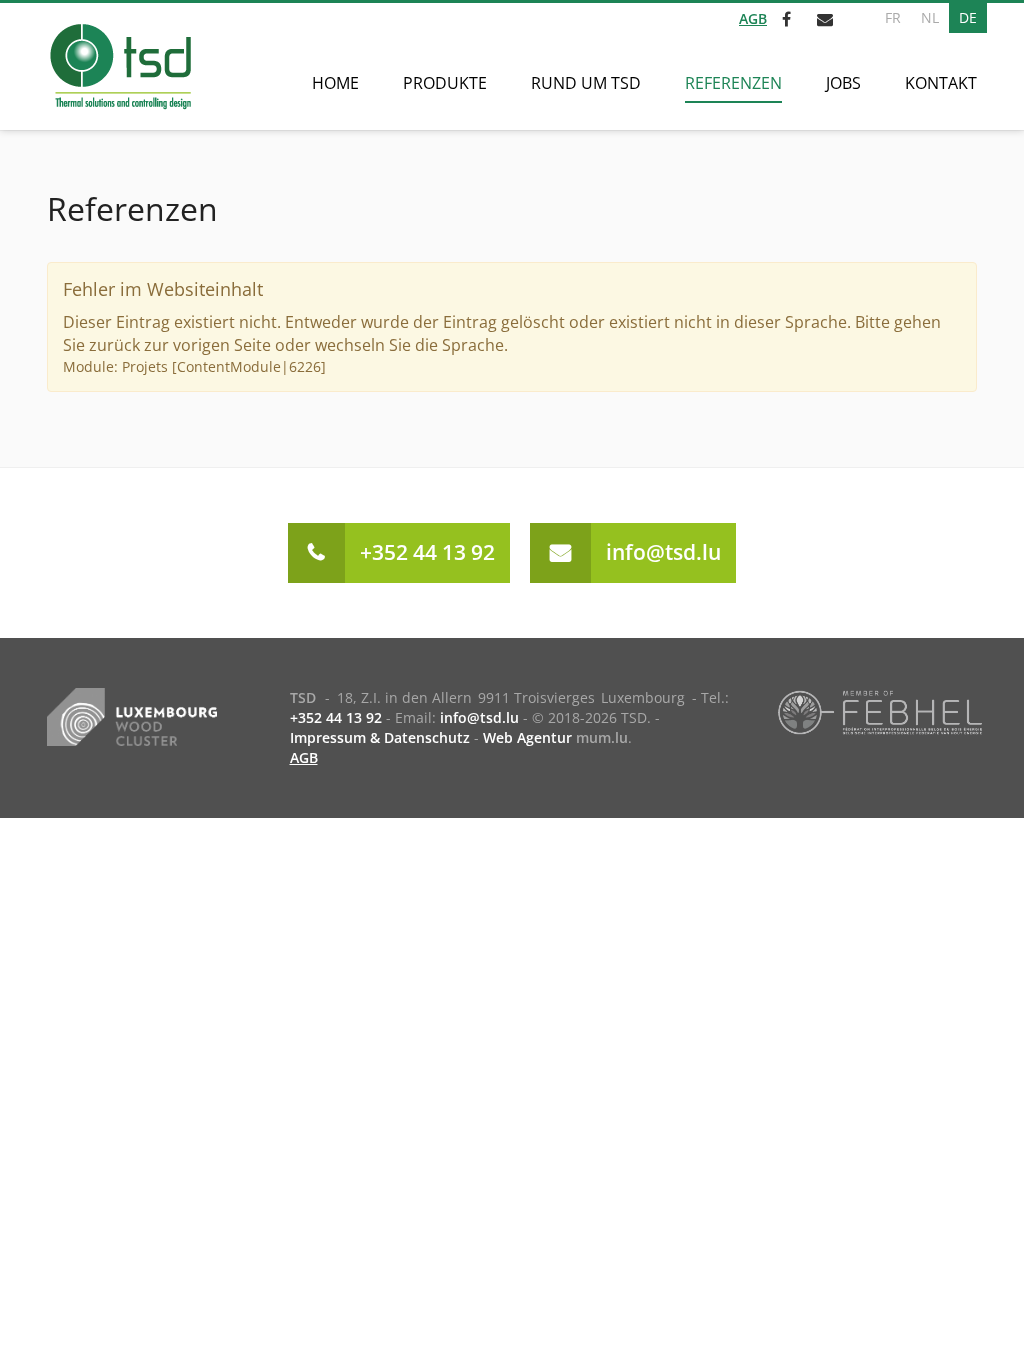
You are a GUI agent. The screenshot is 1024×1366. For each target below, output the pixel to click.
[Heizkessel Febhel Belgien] (880, 711)
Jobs (843, 83)
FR (893, 17)
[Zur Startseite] (119, 66)
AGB (753, 18)
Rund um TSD (586, 83)
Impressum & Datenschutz (380, 737)
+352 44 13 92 (427, 552)
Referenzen (733, 83)
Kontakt (941, 83)
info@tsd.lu (663, 552)
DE (968, 17)
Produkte (445, 83)
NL (930, 17)
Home (335, 83)
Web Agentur (527, 737)
